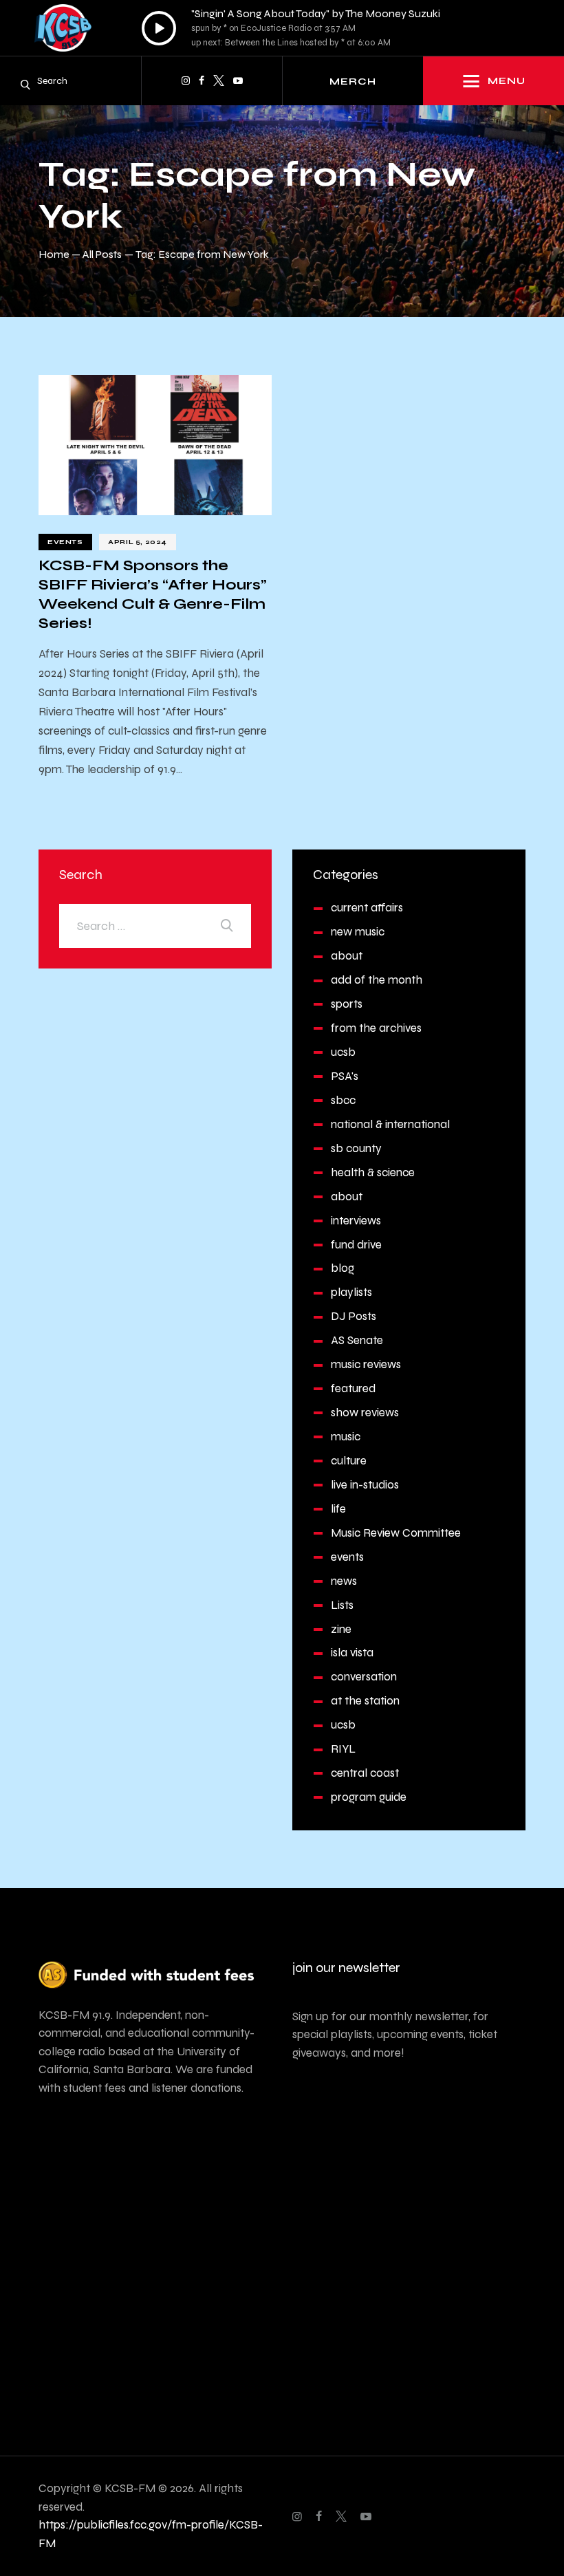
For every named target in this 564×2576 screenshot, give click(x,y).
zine (341, 1629)
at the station (365, 1701)
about (347, 956)
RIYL (343, 1749)
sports (347, 1004)
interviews (356, 1221)
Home (54, 254)
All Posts (102, 254)
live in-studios (365, 1485)
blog (343, 1268)
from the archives (376, 1028)
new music (358, 932)
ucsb (343, 1052)
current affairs (367, 908)
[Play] (159, 28)
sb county (356, 1148)
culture (349, 1461)
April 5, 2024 (138, 542)
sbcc (343, 1100)
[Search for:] (155, 926)
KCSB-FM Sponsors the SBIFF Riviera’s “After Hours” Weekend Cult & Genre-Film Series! (153, 594)
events (65, 542)
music (346, 1437)
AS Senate (357, 1340)
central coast (365, 1773)
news (344, 1581)
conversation (364, 1677)
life (338, 1509)
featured (353, 1388)
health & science (373, 1172)
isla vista (352, 1653)
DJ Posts (354, 1316)
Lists (342, 1605)
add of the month (377, 980)
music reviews (366, 1364)
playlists (351, 1292)
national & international (390, 1124)
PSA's (345, 1076)
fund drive (356, 1245)
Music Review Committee (396, 1533)
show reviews (365, 1413)
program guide (369, 1797)
